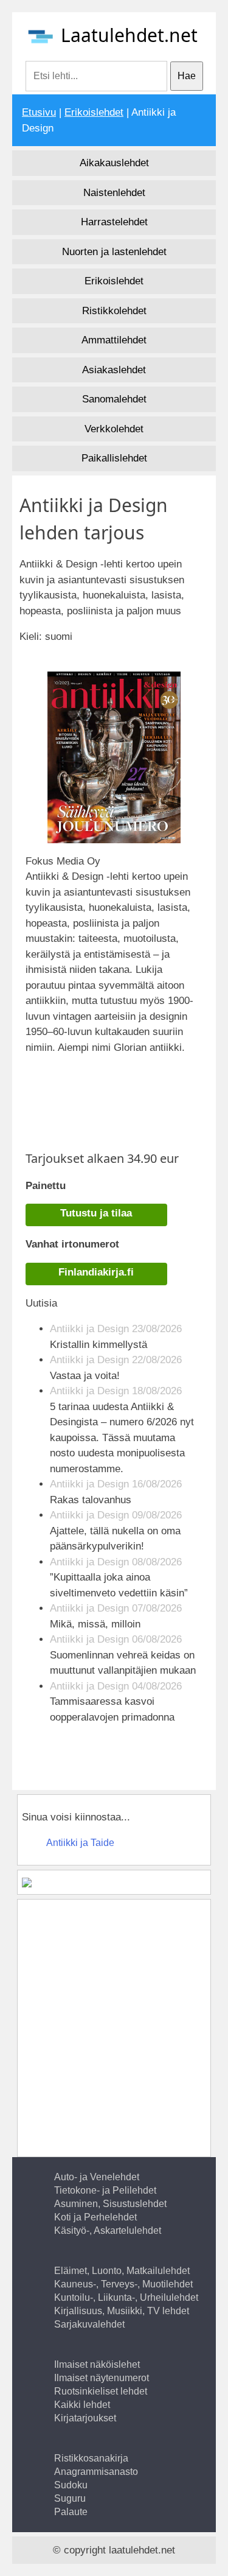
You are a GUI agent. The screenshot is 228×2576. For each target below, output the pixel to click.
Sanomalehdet (114, 399)
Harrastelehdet (114, 222)
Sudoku (71, 2485)
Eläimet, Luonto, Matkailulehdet (122, 2271)
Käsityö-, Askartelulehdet (108, 2230)
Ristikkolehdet (114, 311)
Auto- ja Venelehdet (97, 2177)
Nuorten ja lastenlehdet (114, 252)
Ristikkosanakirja (91, 2458)
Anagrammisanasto (96, 2472)
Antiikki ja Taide (80, 1843)
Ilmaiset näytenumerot (102, 2378)
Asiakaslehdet (114, 370)
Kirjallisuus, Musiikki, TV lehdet (122, 2311)
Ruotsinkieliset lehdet (101, 2391)
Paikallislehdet (114, 458)
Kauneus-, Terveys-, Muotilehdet (123, 2284)
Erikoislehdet (94, 112)
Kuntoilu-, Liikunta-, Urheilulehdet (126, 2297)
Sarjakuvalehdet (89, 2324)
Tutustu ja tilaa (96, 1213)
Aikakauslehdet (114, 163)
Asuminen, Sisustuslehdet (110, 2204)
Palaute (71, 2512)
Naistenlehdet (114, 193)
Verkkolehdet (114, 429)
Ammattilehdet (114, 340)
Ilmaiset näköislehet (97, 2364)
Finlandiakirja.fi (96, 1272)
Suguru (70, 2498)
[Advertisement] (127, 1096)
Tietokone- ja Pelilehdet (105, 2190)
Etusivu (39, 112)
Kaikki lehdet (82, 2405)
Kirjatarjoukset (85, 2418)
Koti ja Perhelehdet (95, 2217)
